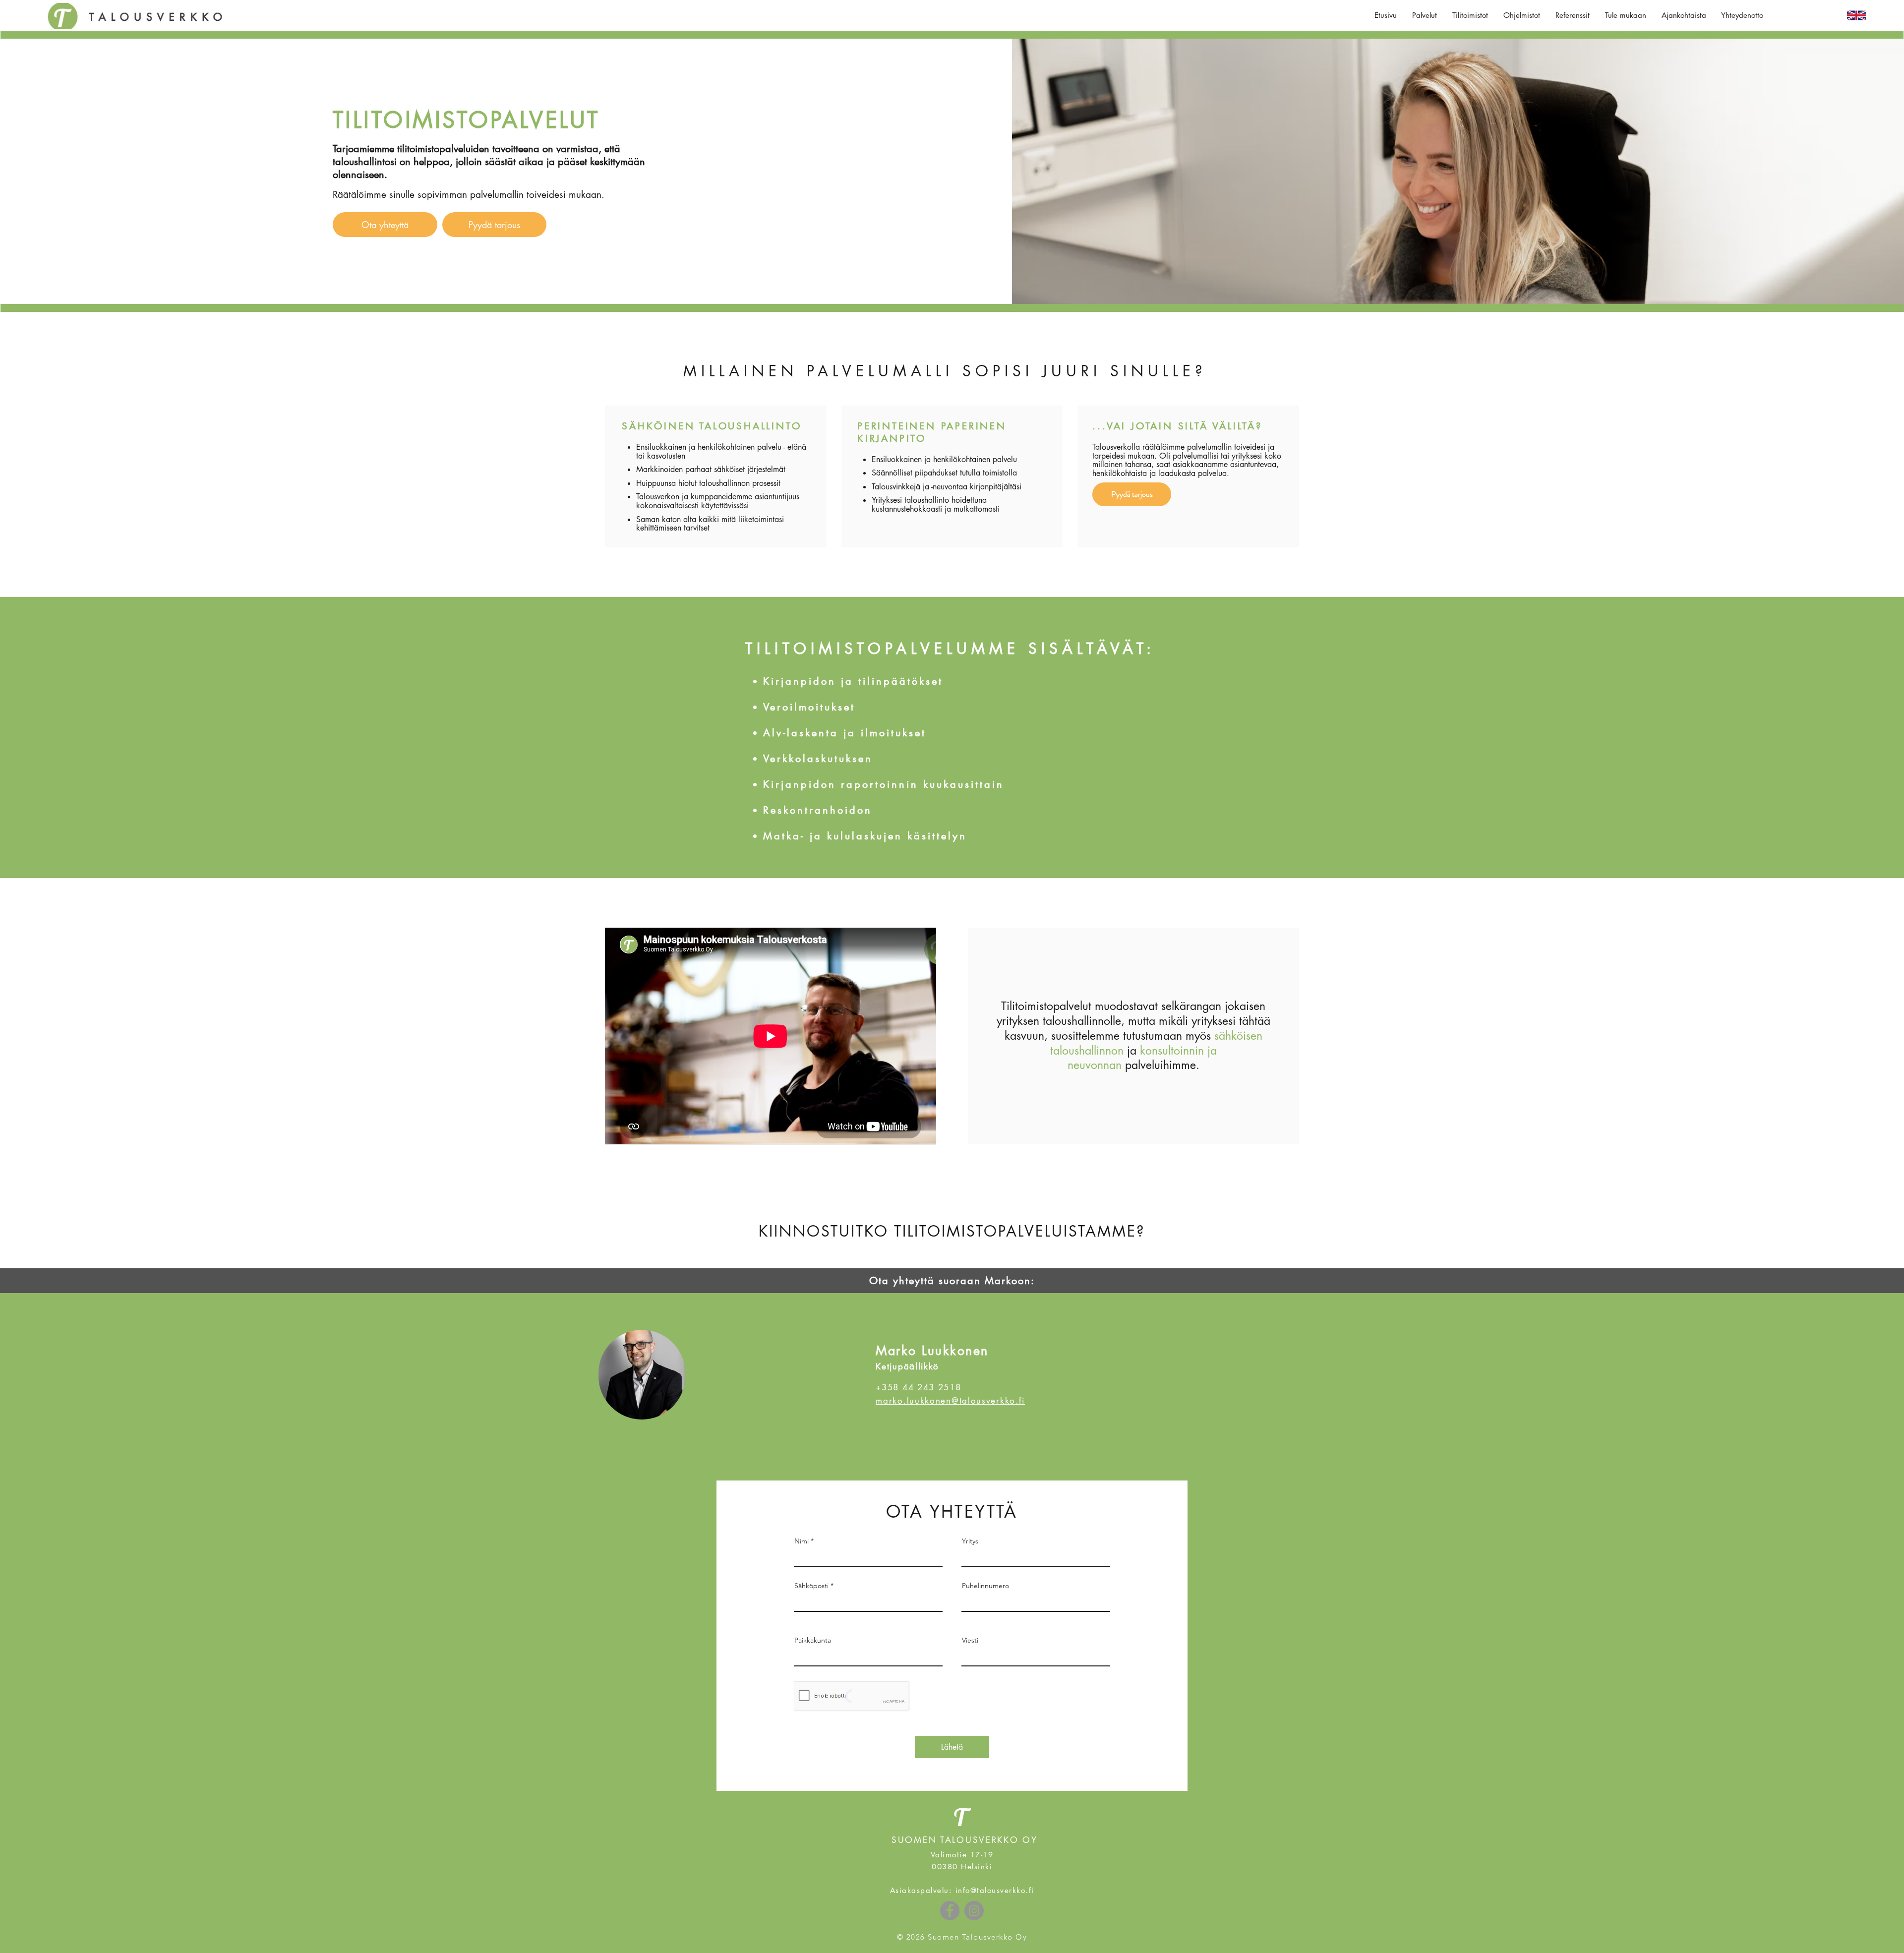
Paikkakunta (813, 1640)
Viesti (970, 1640)
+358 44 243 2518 (918, 1387)
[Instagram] (974, 1911)
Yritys (970, 1541)
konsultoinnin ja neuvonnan (1142, 1058)
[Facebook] (950, 1911)
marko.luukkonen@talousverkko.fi (950, 1401)
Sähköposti (811, 1586)
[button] (1425, 15)
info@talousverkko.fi (995, 1890)
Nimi (802, 1541)
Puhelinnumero (985, 1586)
